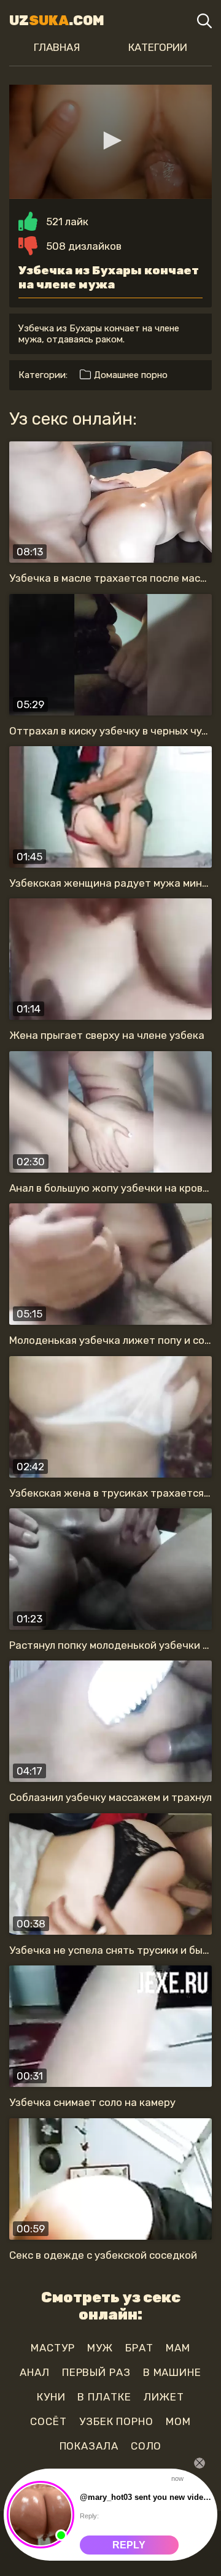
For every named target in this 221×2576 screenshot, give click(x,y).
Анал (35, 2372)
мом (178, 2421)
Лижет (164, 2397)
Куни (51, 2397)
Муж (100, 2348)
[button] (110, 141)
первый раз (96, 2372)
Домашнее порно (130, 375)
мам (178, 2348)
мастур (52, 2348)
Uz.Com (57, 21)
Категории (158, 47)
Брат (139, 2348)
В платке (104, 2397)
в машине (172, 2372)
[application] (110, 142)
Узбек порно (116, 2421)
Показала (89, 2446)
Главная (57, 47)
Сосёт (48, 2421)
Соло (146, 2446)
